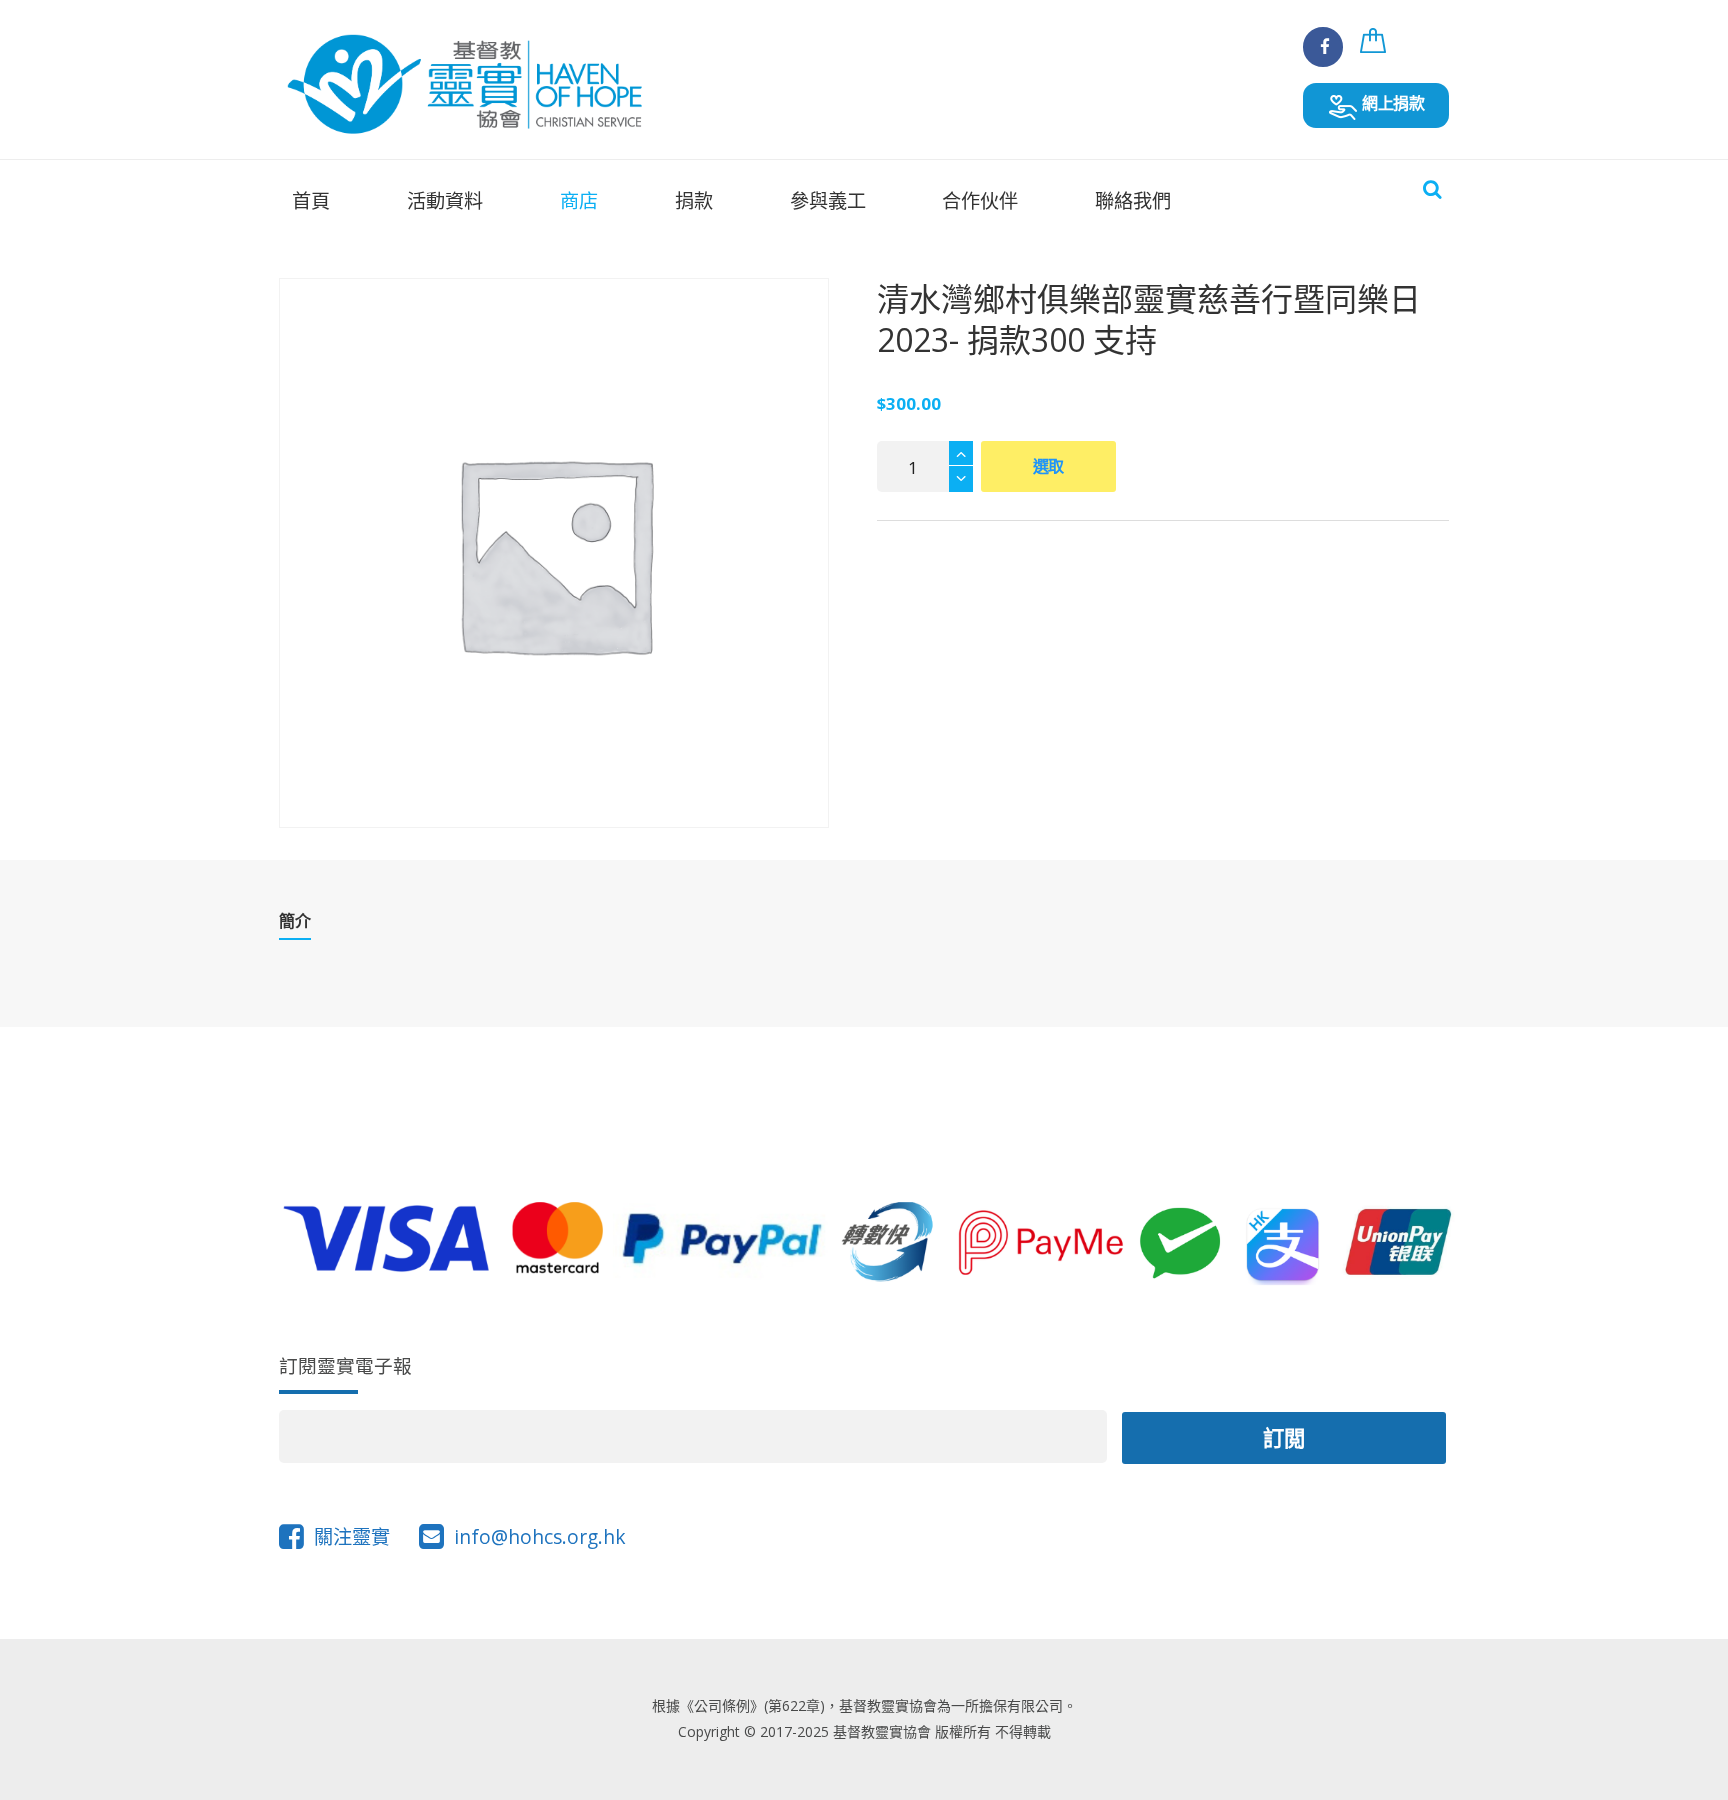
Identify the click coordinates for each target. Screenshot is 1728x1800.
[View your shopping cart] (1376, 51)
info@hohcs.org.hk (540, 1536)
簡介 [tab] (295, 921)
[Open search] (1432, 189)
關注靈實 (352, 1536)
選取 (1049, 466)
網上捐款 (1391, 103)
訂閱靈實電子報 (345, 1365)
